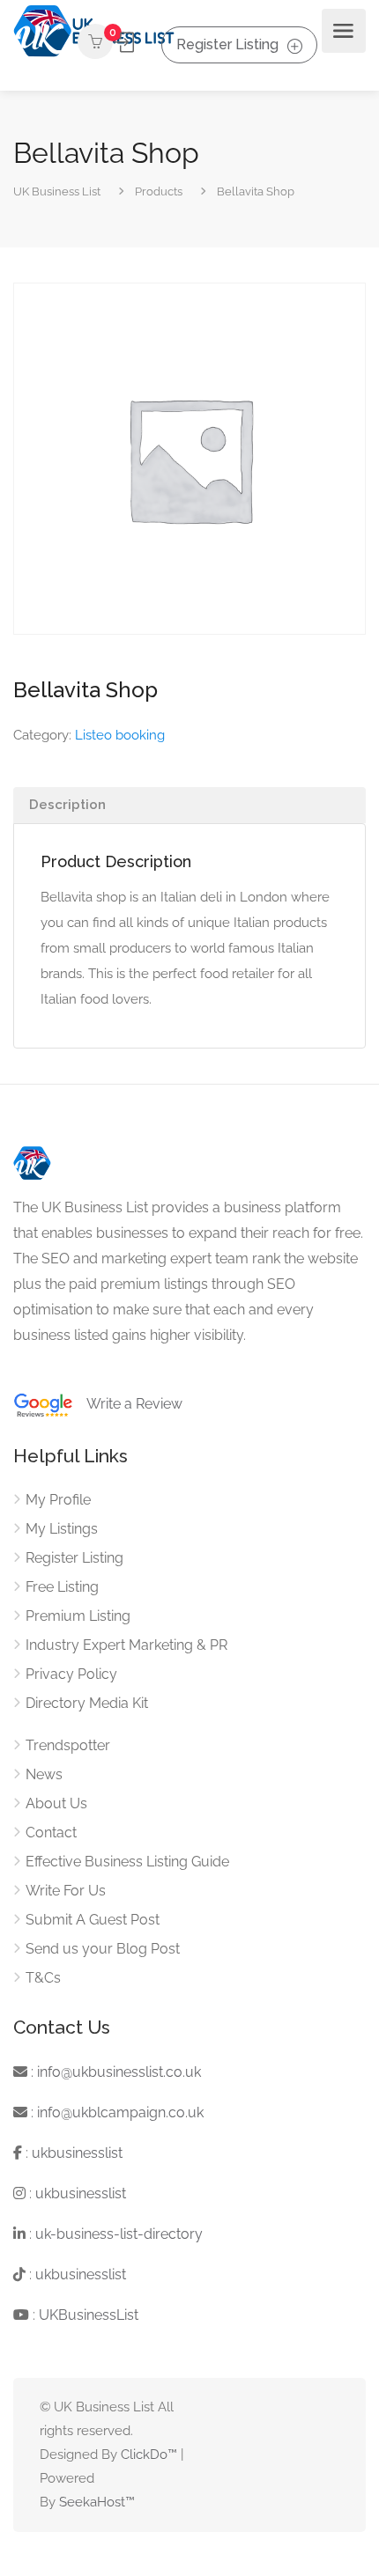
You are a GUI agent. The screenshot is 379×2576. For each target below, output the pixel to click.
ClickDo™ (149, 2455)
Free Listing (62, 1587)
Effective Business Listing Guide (127, 1862)
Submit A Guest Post (93, 1920)
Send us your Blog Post (103, 1949)
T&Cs (43, 1978)
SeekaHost (92, 2502)
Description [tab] (67, 805)
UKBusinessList (89, 2315)
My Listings (62, 1529)
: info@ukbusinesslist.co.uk (114, 2072)
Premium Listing (78, 1616)
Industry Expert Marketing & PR (126, 1645)
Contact (51, 1833)
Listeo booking (120, 735)
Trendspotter (68, 1745)
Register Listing (227, 44)
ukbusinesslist (77, 2153)
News (44, 1774)
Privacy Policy (71, 1674)
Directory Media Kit (87, 1703)
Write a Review (128, 1404)
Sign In (125, 42)
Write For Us (66, 1891)
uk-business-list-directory (119, 2234)
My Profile (58, 1500)
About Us (56, 1803)
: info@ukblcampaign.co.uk (115, 2112)
